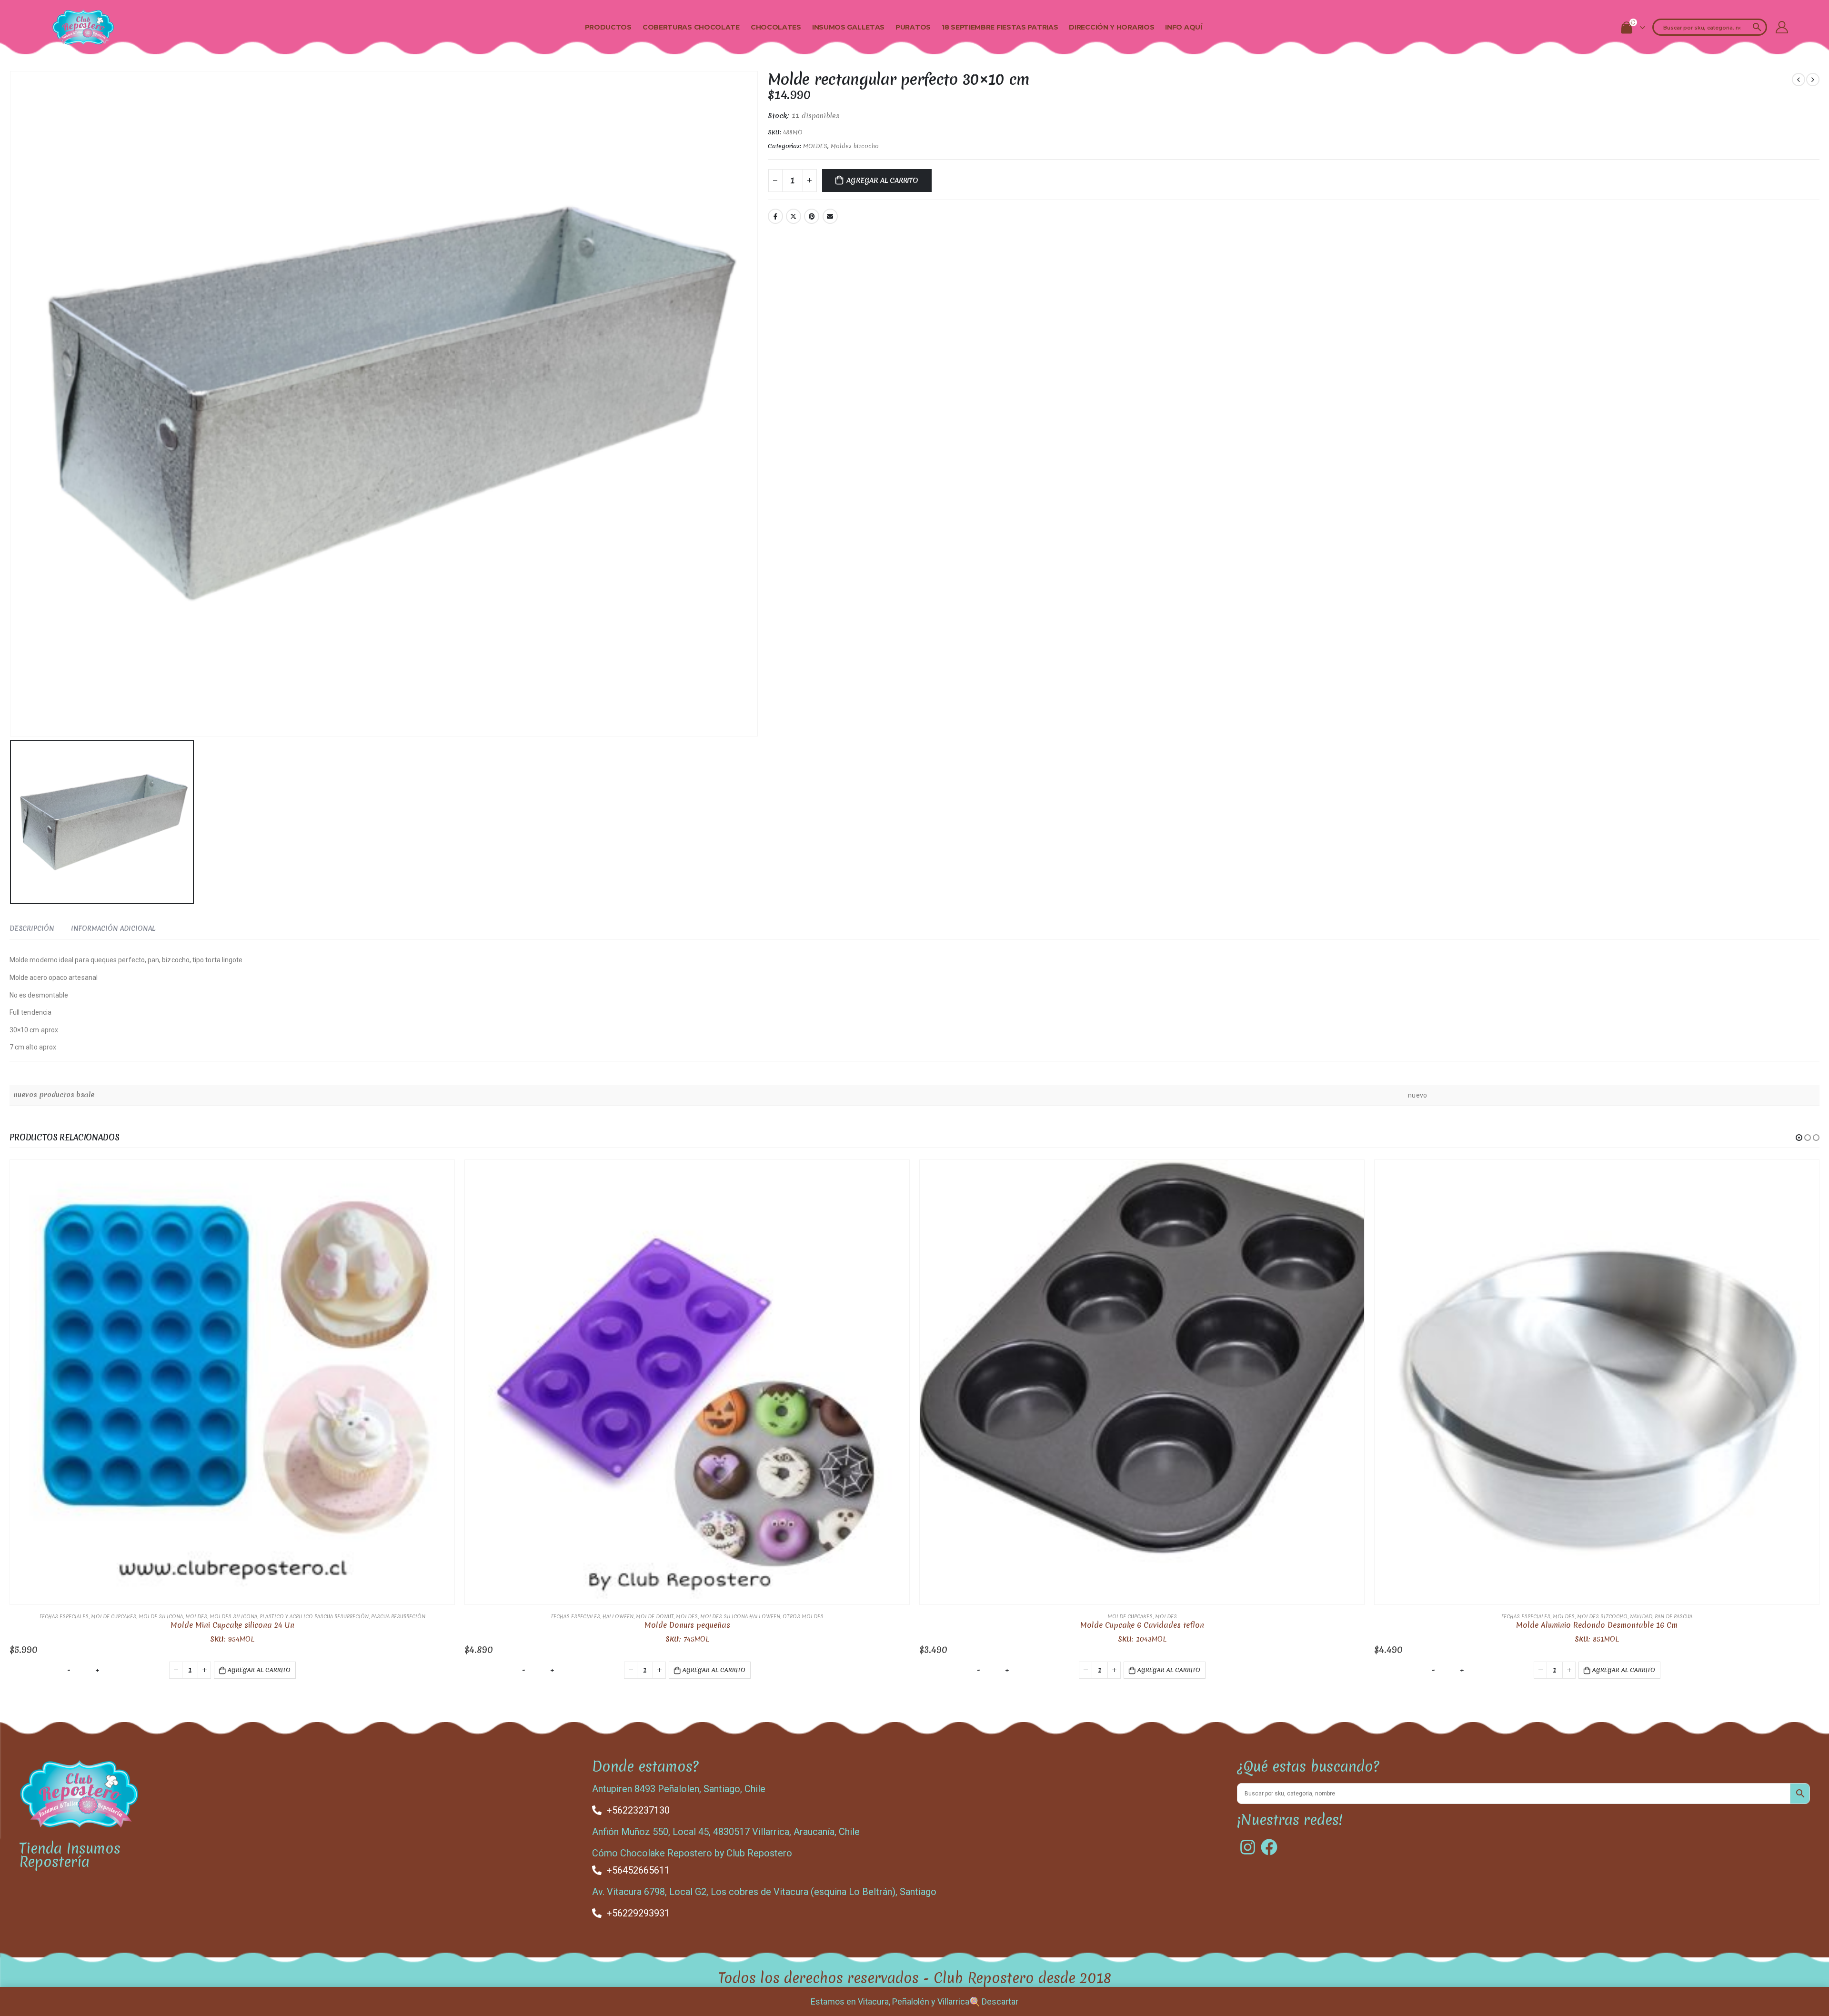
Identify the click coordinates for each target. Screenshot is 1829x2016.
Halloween (618, 1616)
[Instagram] (1248, 1847)
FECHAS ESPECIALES (64, 1616)
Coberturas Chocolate (691, 27)
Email (830, 216)
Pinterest (812, 216)
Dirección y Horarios (1111, 27)
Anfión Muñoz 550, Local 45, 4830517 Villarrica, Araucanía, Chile (726, 1832)
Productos (608, 27)
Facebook (775, 216)
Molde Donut (655, 1616)
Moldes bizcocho (855, 146)
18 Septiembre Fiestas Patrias (1000, 27)
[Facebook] (1269, 1847)
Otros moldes (803, 1616)
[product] (232, 1382)
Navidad (1641, 1616)
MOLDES (815, 146)
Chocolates (776, 27)
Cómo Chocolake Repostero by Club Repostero (692, 1853)
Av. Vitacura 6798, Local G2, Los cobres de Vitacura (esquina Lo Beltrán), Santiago (764, 1892)
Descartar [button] (1000, 2001)
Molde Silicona (161, 1616)
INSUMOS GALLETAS (848, 27)
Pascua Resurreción (398, 1616)
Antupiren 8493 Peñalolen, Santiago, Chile (679, 1789)
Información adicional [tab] (113, 928)
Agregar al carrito (882, 181)
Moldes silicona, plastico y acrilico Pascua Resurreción (289, 1616)
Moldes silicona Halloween (740, 1616)
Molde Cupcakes (114, 1616)
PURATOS (913, 27)
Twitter (794, 216)
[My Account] (1782, 27)
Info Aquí (1183, 27)
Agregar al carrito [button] (259, 1670)
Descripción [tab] (32, 928)
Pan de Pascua (1673, 1616)
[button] (1799, 1138)
